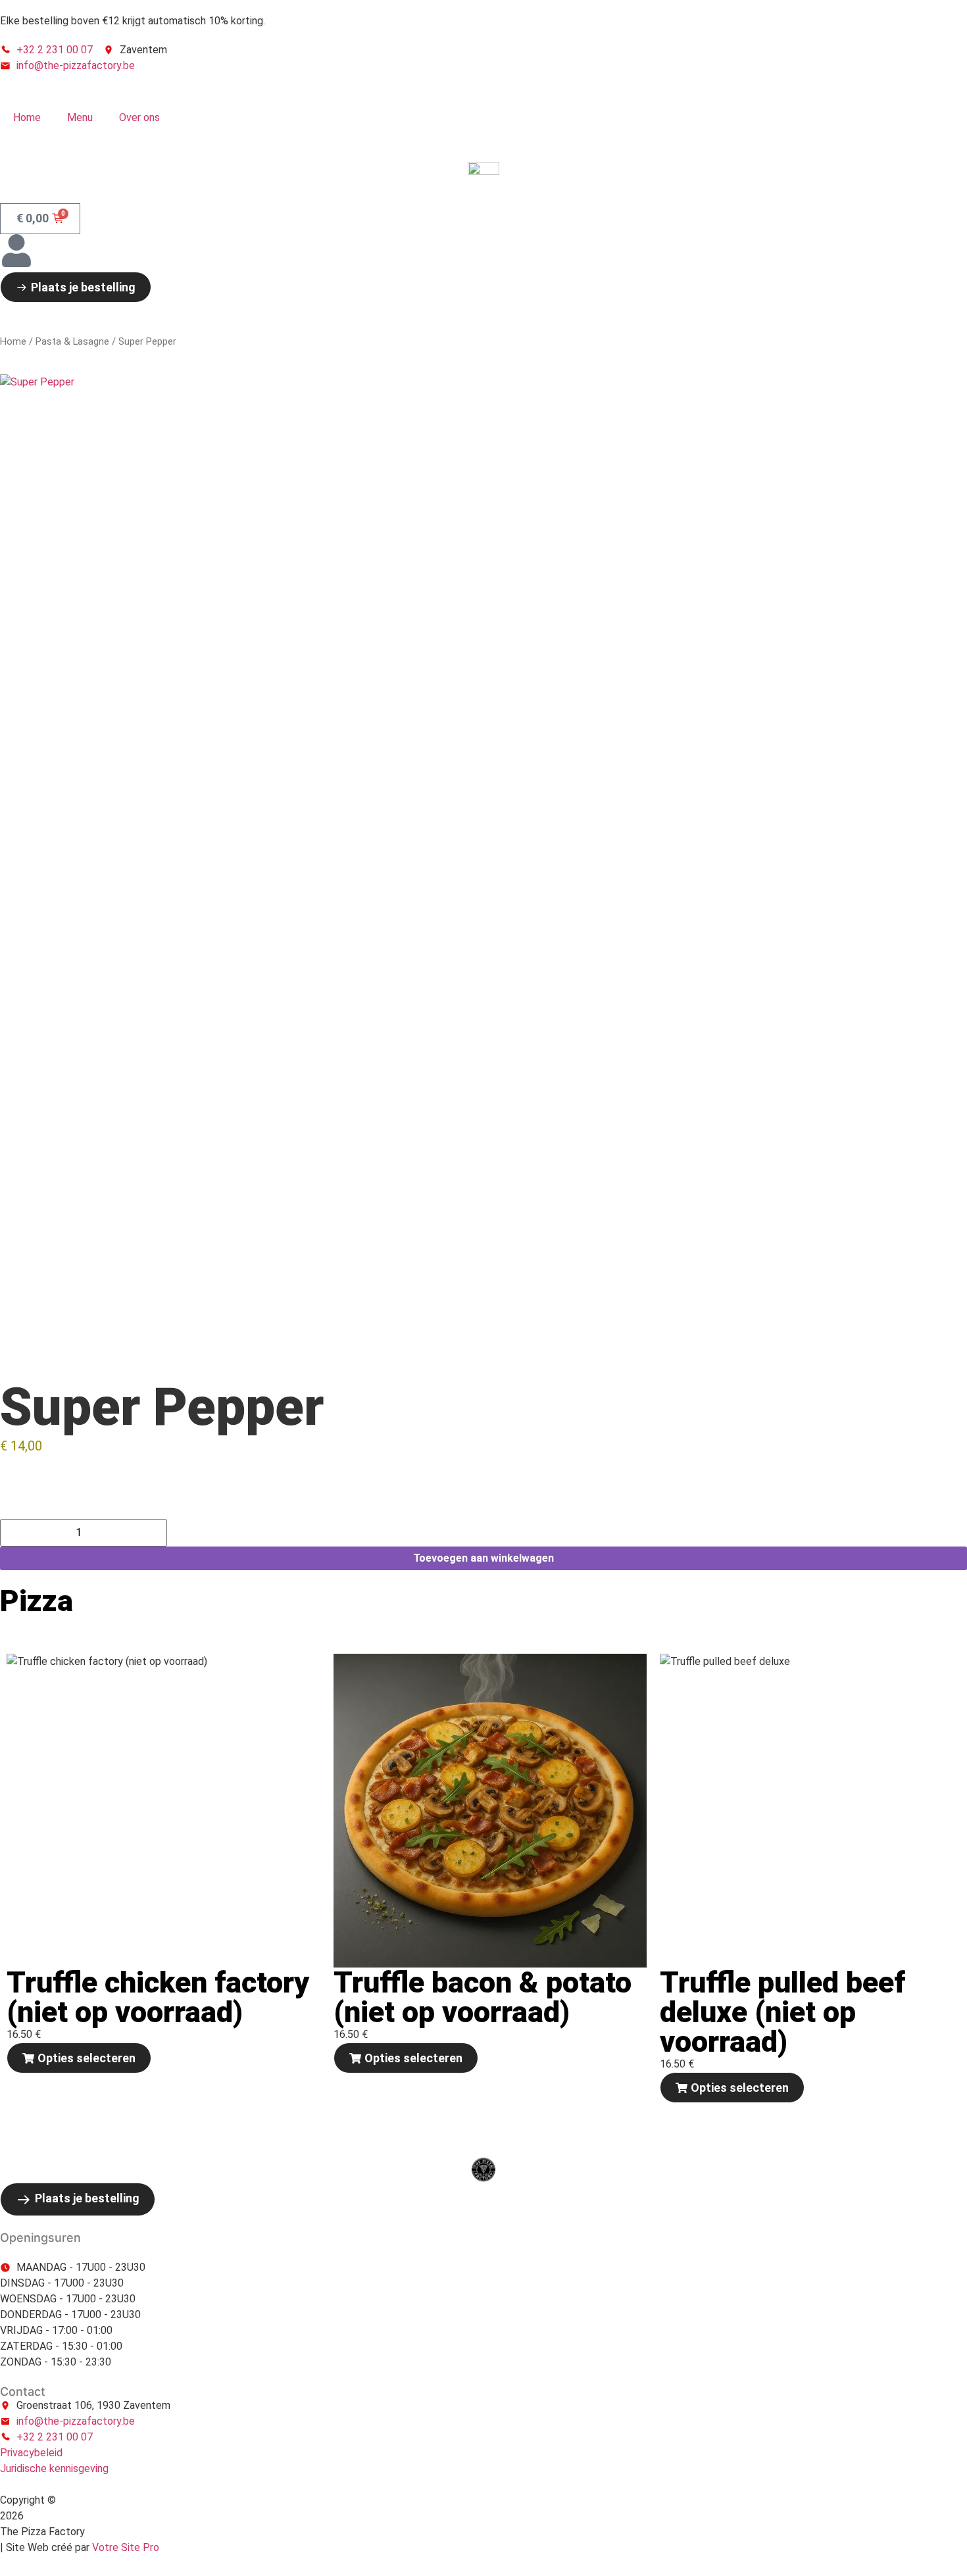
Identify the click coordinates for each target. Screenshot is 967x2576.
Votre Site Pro (126, 2547)
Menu (80, 117)
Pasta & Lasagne (72, 341)
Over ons (139, 117)
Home (27, 117)
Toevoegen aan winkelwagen (484, 1558)
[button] (79, 2058)
